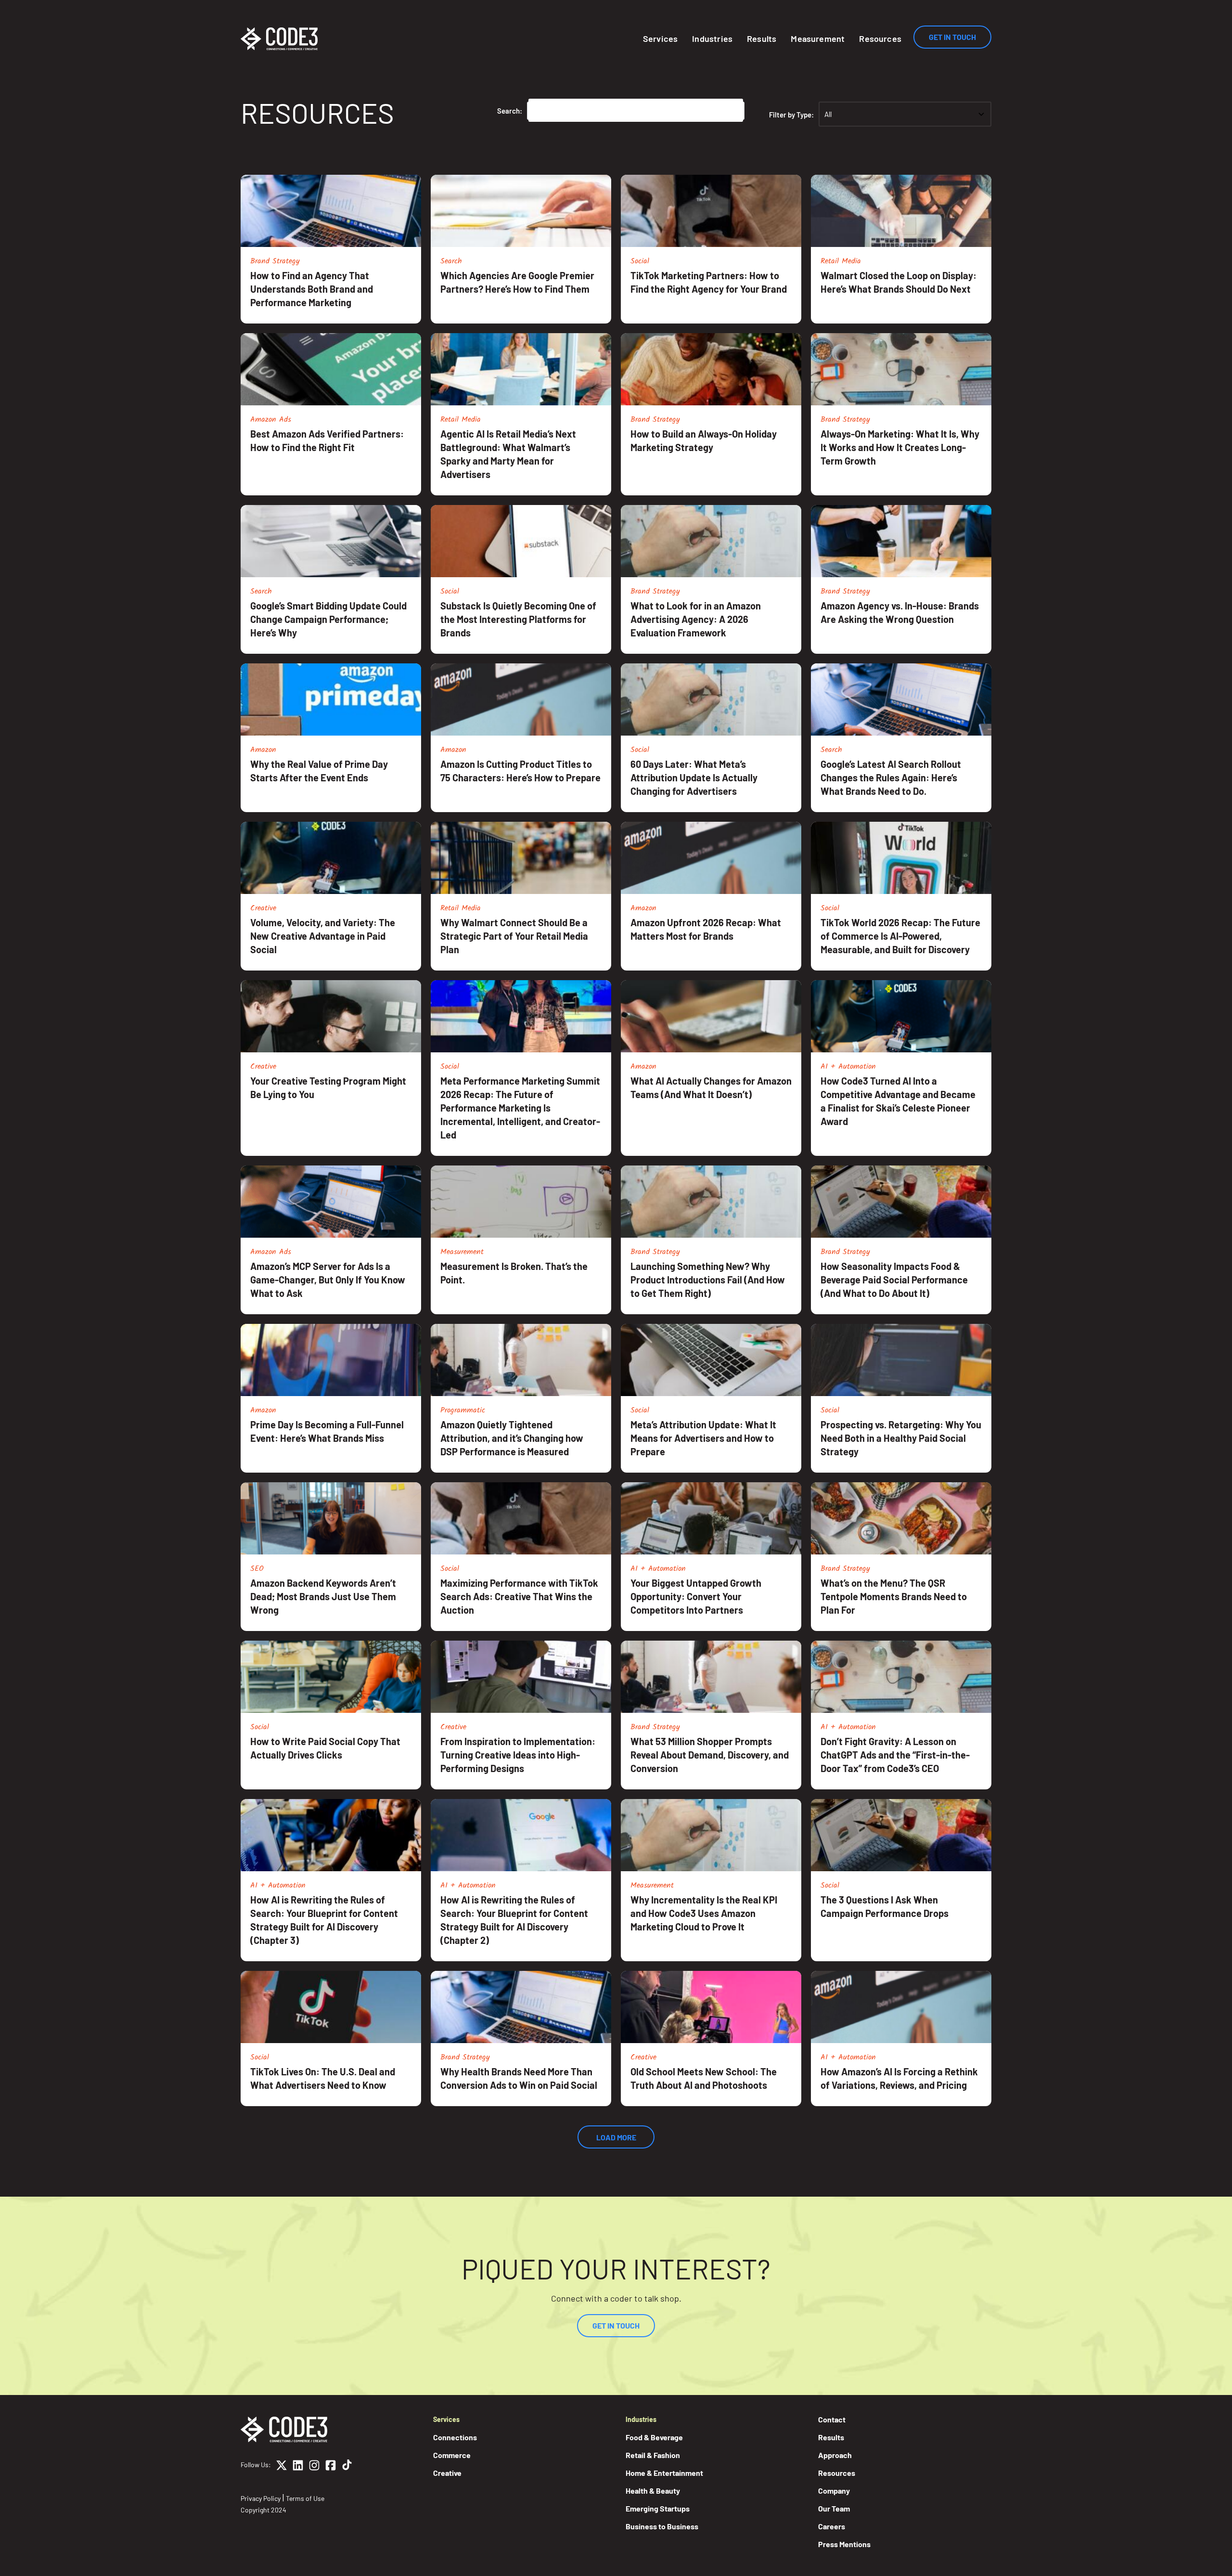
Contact (832, 2419)
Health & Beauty (653, 2491)
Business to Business (662, 2526)
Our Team (834, 2508)
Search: (510, 111)
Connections (455, 2437)
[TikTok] (347, 2467)
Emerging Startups (658, 2508)
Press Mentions (844, 2544)
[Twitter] (282, 2467)
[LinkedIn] (298, 2467)
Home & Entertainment (664, 2473)
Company (834, 2491)
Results (762, 39)
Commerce (452, 2455)
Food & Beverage (654, 2437)
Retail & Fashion (653, 2455)
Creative (447, 2473)
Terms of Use (305, 2498)
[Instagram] (314, 2467)
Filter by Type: (791, 115)
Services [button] (660, 39)
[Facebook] (331, 2467)
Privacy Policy (261, 2498)
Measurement (818, 39)
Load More (616, 2137)
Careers (832, 2526)
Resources (880, 39)
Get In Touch (952, 37)
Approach (835, 2455)
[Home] (279, 39)
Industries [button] (712, 39)
